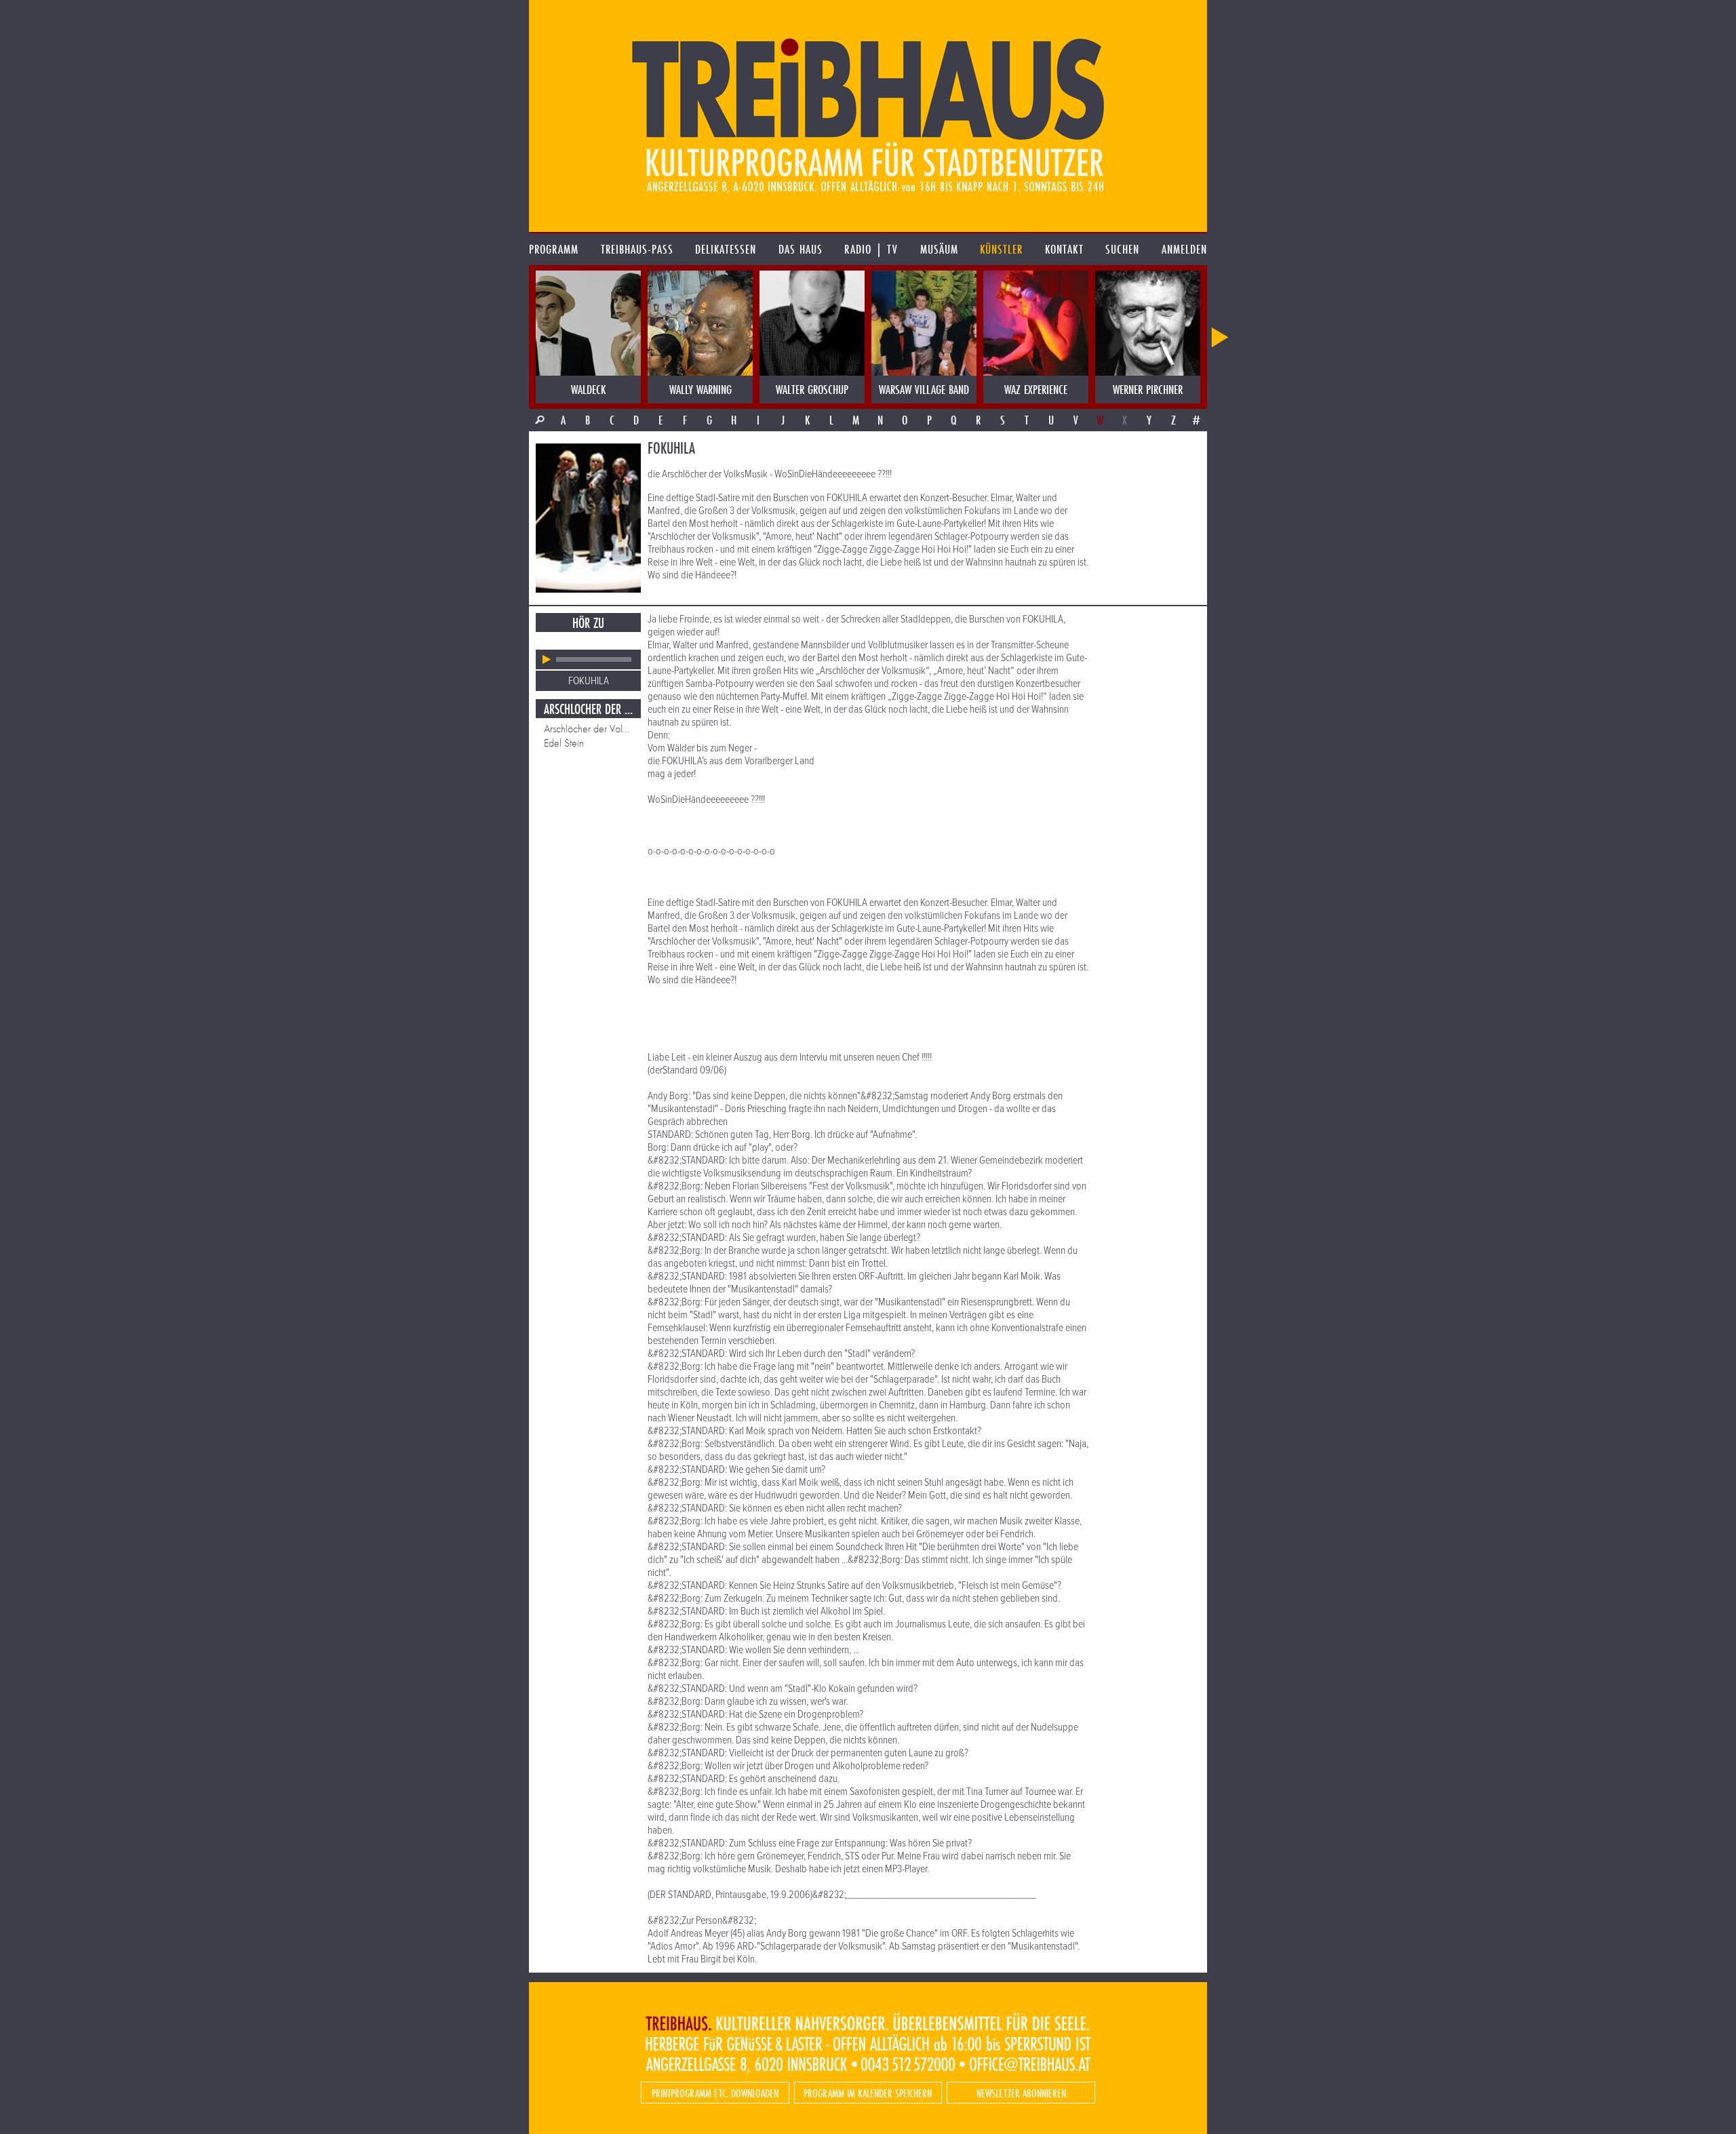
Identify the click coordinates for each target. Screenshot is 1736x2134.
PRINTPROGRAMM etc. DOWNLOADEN (715, 2093)
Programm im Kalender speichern (868, 2093)
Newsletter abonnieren (1021, 2093)
